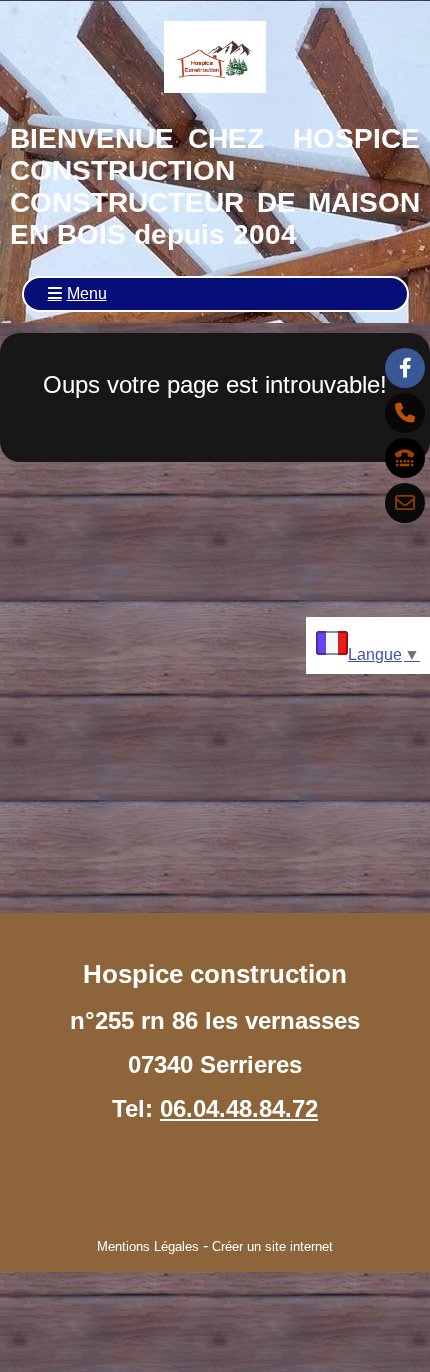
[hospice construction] (405, 368)
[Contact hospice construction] (405, 503)
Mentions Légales (148, 1246)
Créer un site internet (272, 1246)
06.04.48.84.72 (239, 1108)
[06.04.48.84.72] (405, 413)
